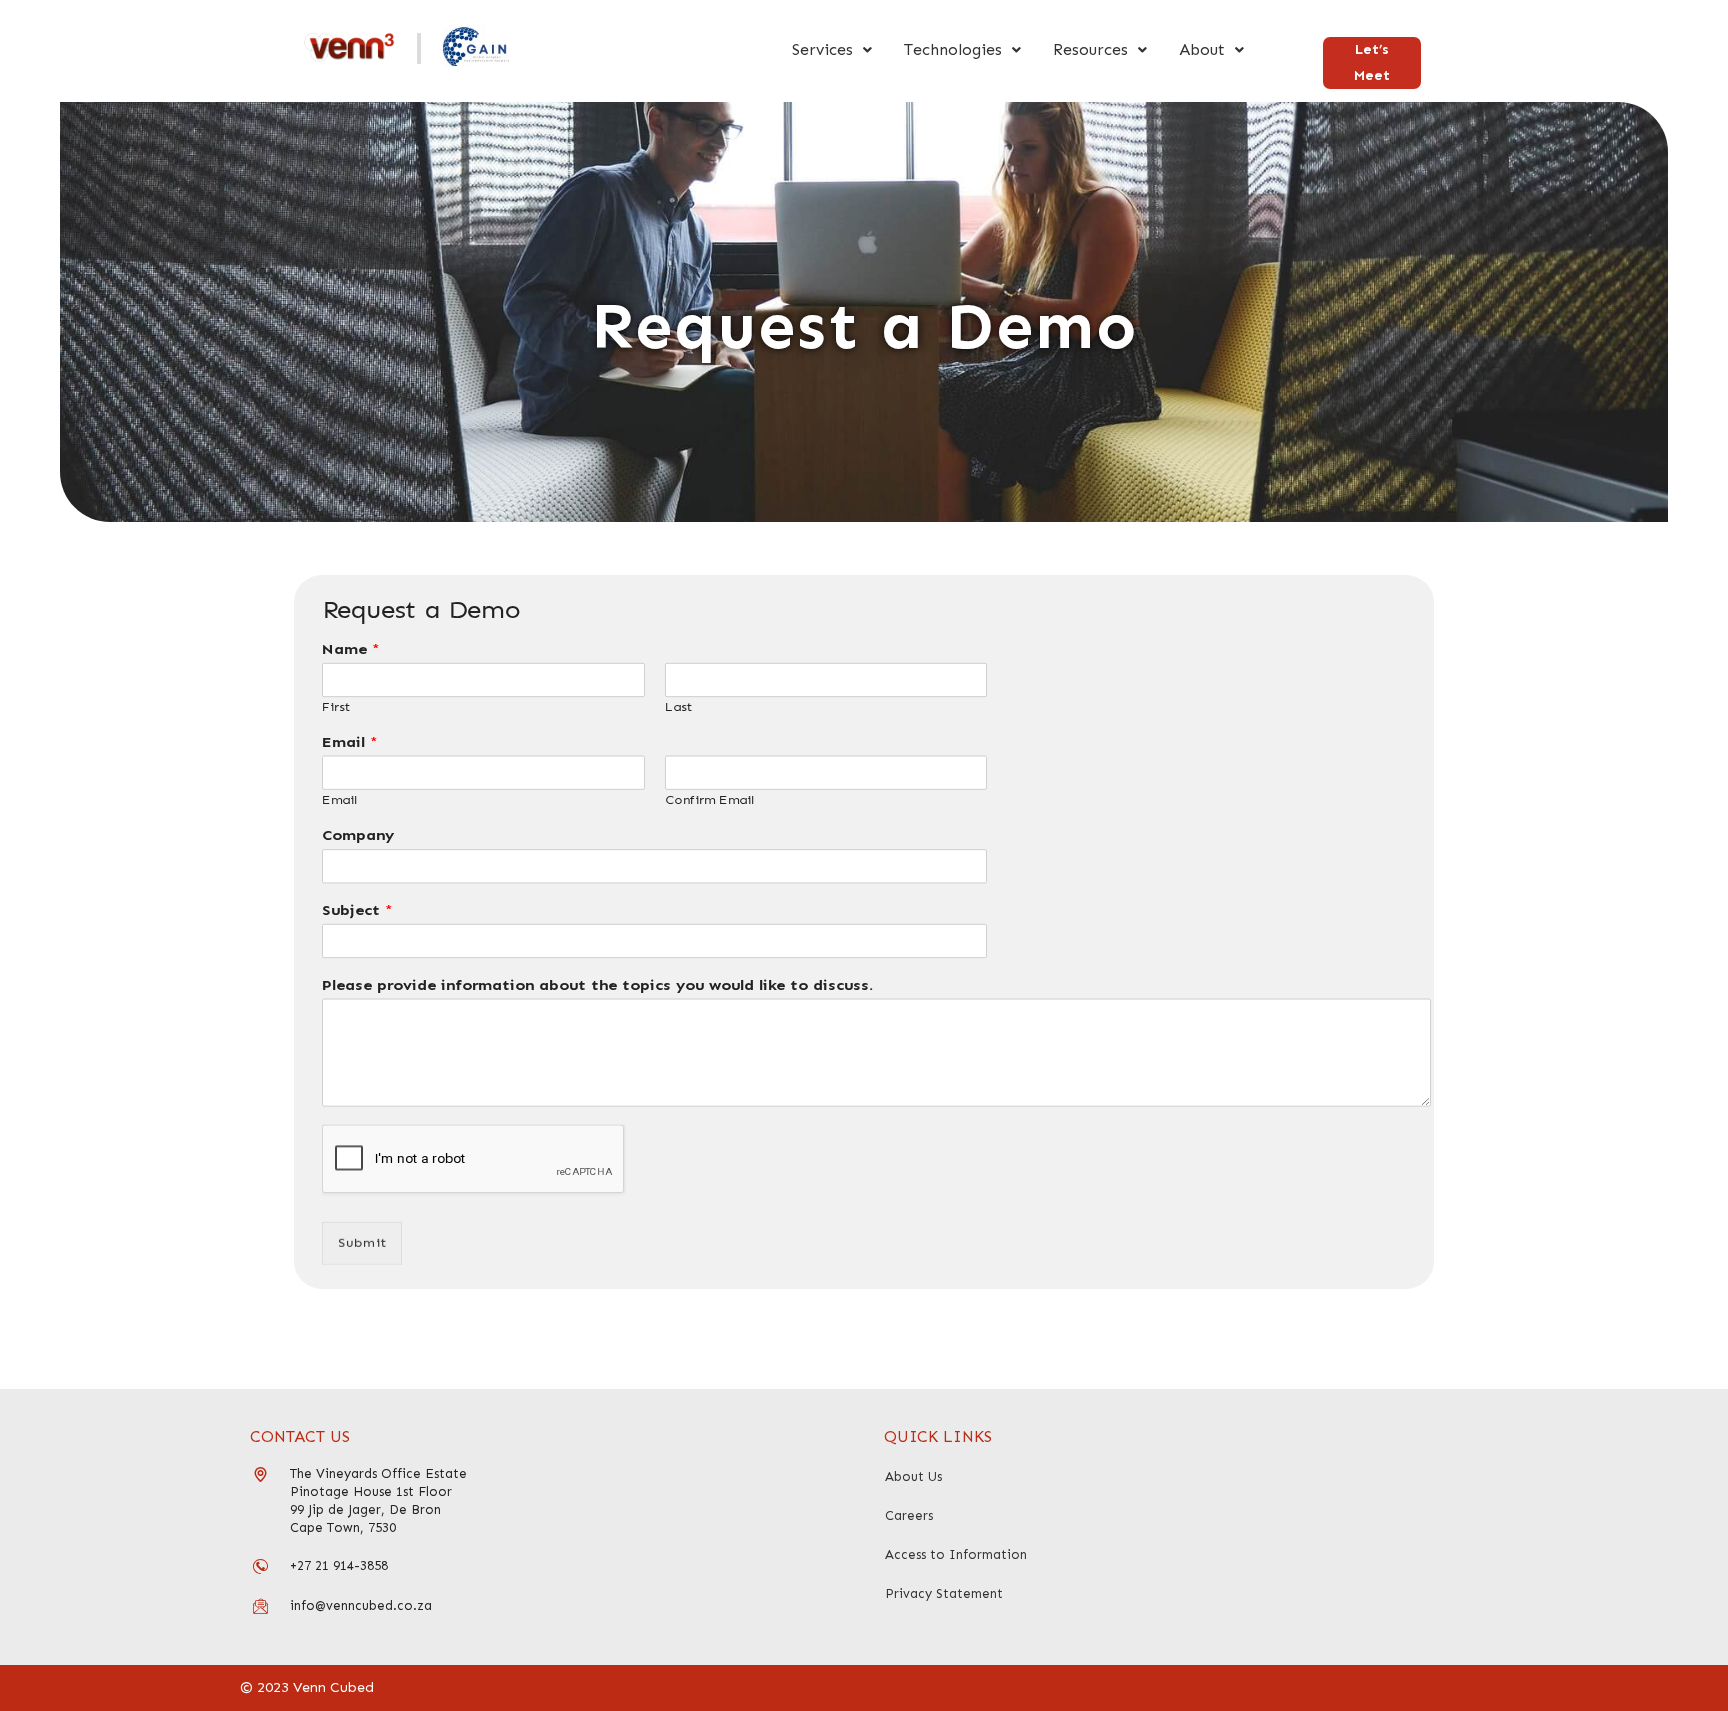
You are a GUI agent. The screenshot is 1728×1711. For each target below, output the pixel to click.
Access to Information (956, 1554)
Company (358, 835)
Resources (1090, 49)
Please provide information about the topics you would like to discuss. (597, 984)
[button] (832, 50)
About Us (913, 1476)
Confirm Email (709, 801)
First (336, 708)
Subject (357, 910)
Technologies (953, 49)
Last (678, 708)
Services (822, 49)
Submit (362, 1242)
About (1202, 49)
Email (350, 742)
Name (351, 648)
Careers (909, 1515)
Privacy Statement (944, 1593)
